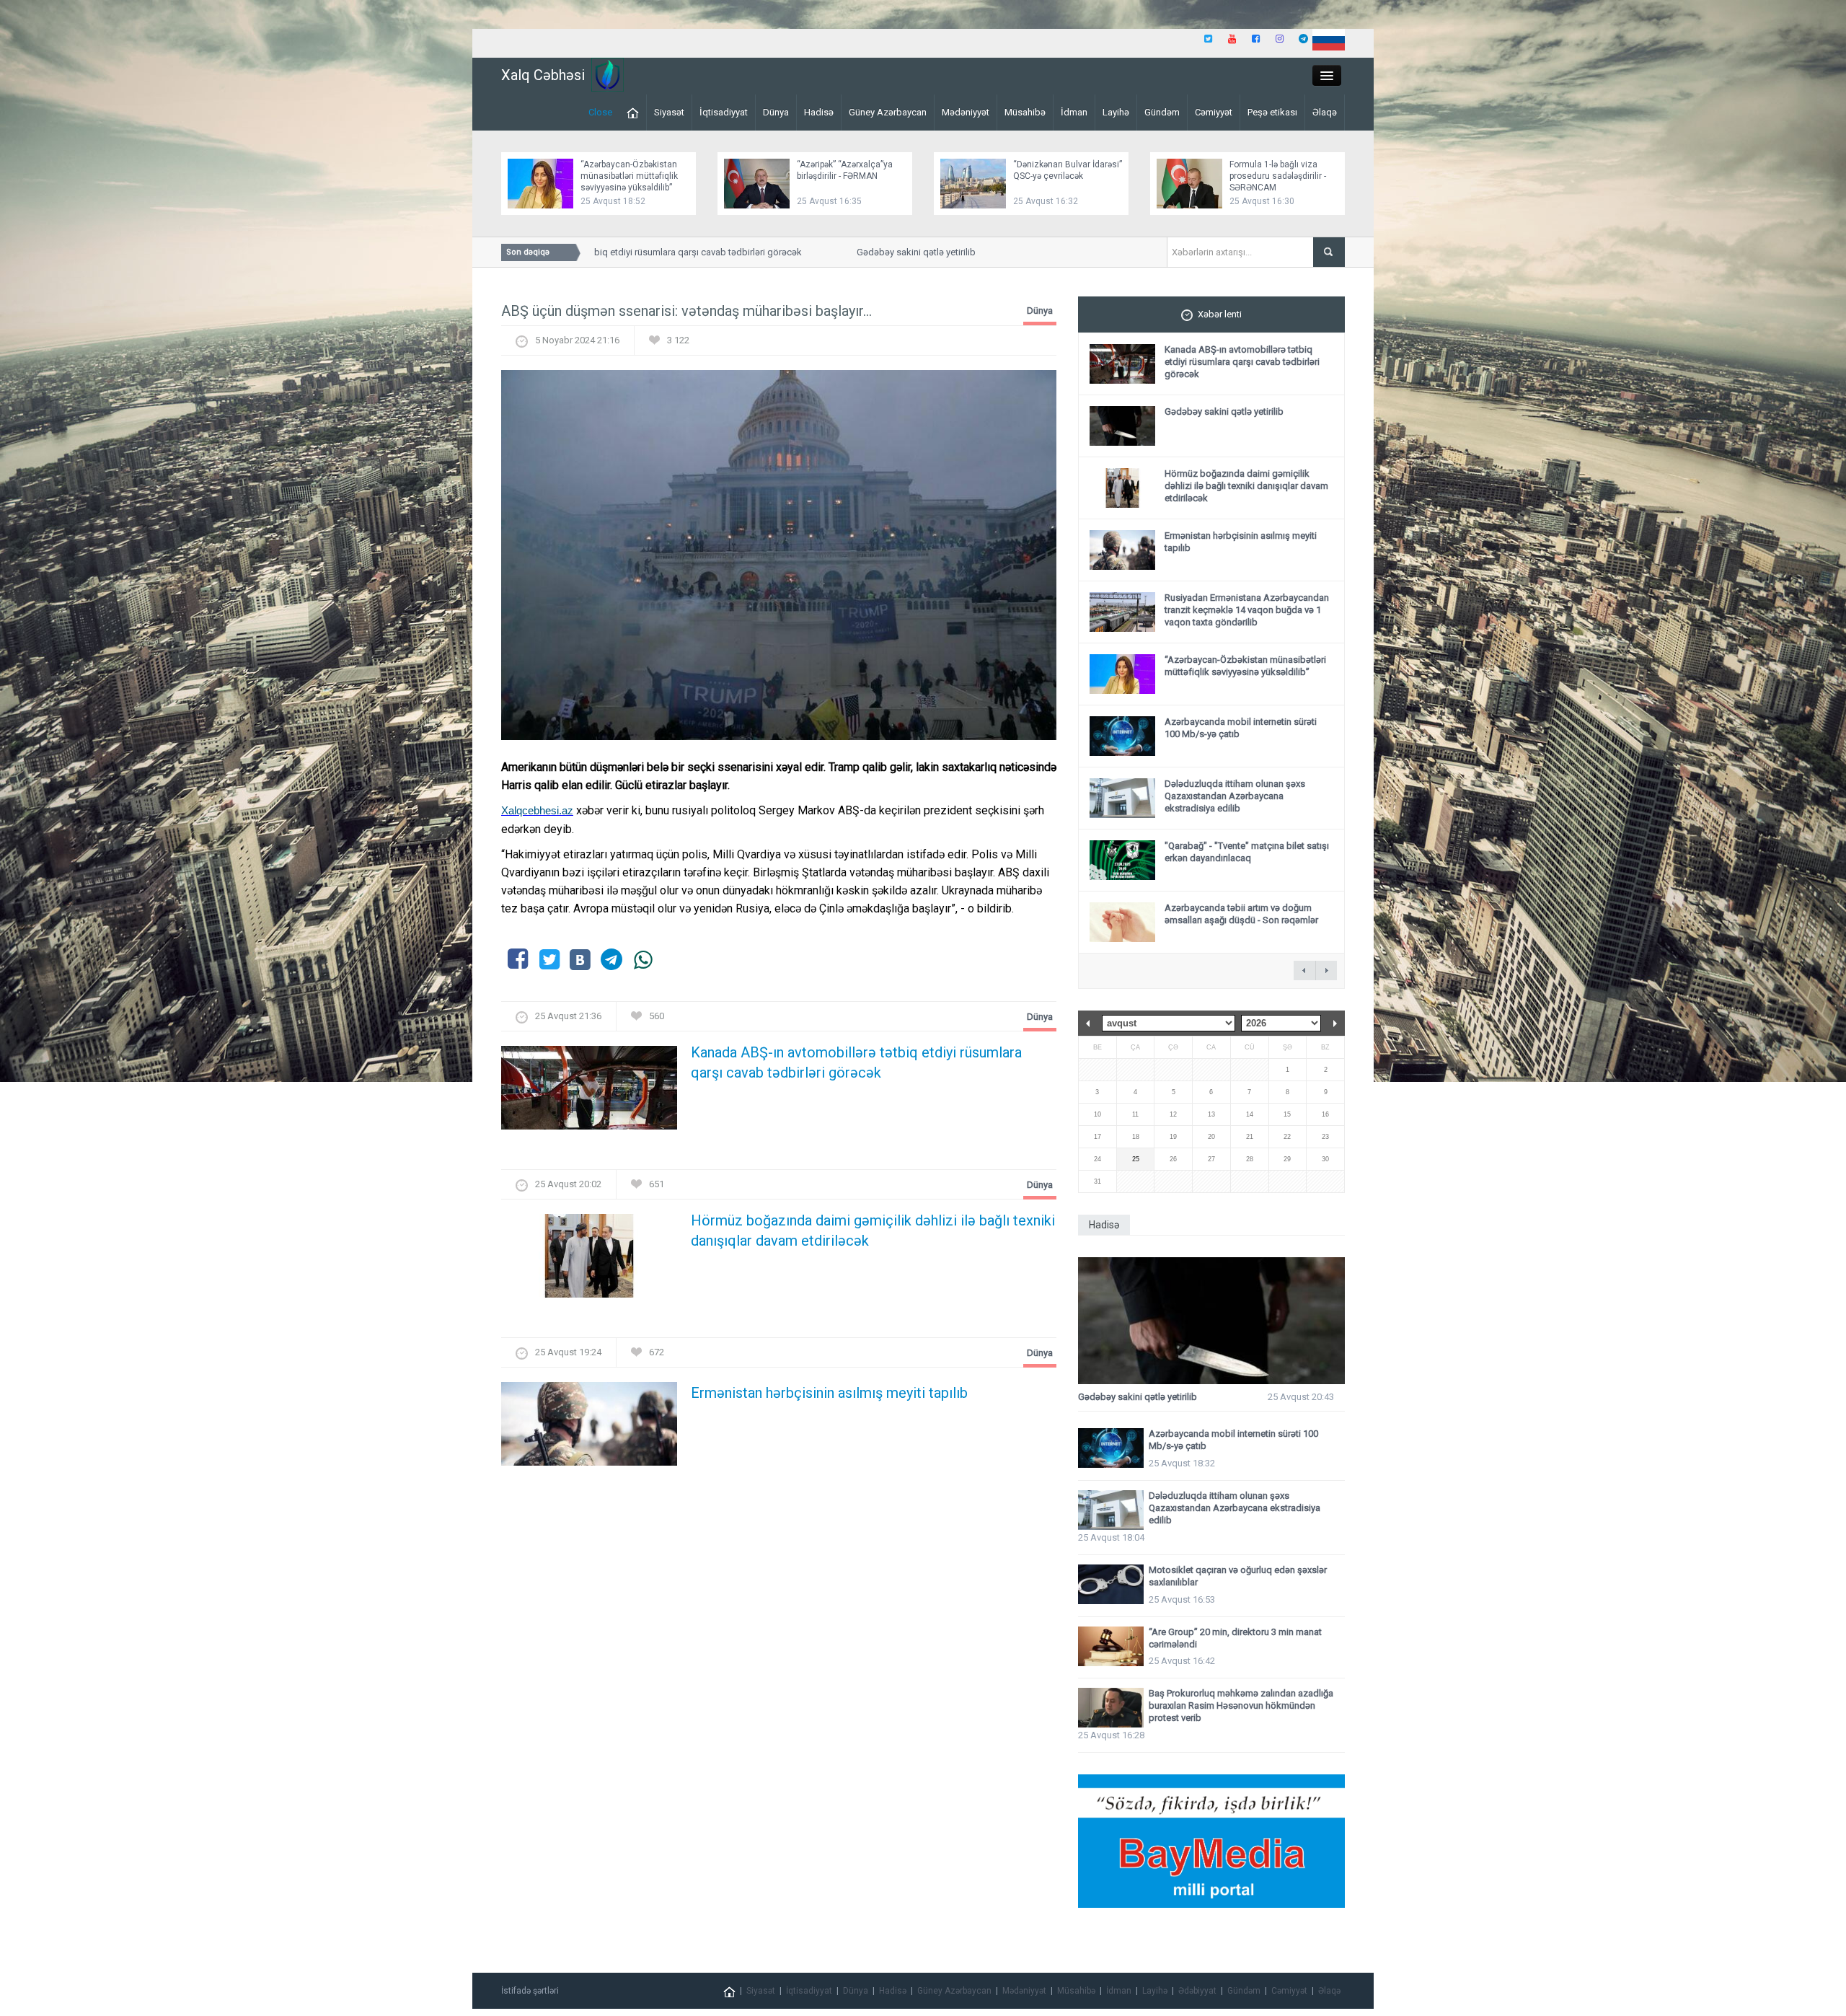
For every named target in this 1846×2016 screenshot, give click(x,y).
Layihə (1116, 112)
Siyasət (669, 112)
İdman (1074, 112)
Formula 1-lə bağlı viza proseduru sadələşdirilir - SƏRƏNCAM (1278, 176)
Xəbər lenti (1220, 314)
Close (600, 112)
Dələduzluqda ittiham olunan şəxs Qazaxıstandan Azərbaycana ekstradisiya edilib (1235, 796)
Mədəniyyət (966, 112)
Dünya (776, 112)
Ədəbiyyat (1197, 1991)
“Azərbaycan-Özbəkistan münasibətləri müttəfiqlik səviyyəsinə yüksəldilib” (629, 176)
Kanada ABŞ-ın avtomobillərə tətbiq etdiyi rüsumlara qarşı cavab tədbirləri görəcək (856, 1062)
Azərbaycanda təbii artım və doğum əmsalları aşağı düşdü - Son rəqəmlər (1241, 914)
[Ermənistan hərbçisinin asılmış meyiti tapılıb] (589, 1429)
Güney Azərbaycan (888, 112)
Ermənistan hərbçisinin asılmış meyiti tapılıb (829, 1393)
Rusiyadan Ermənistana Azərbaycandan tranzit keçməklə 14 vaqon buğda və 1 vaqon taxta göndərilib (1247, 610)
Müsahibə (1025, 112)
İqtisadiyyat (724, 112)
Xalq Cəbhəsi (543, 75)
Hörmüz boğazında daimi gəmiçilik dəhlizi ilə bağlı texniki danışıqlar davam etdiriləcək (873, 1231)
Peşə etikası (1272, 112)
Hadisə (819, 112)
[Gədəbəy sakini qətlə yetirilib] (1211, 1321)
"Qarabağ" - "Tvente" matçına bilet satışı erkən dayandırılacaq (1247, 852)
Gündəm (1162, 112)
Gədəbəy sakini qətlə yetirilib (865, 252)
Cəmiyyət (1214, 112)
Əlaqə (1325, 112)
